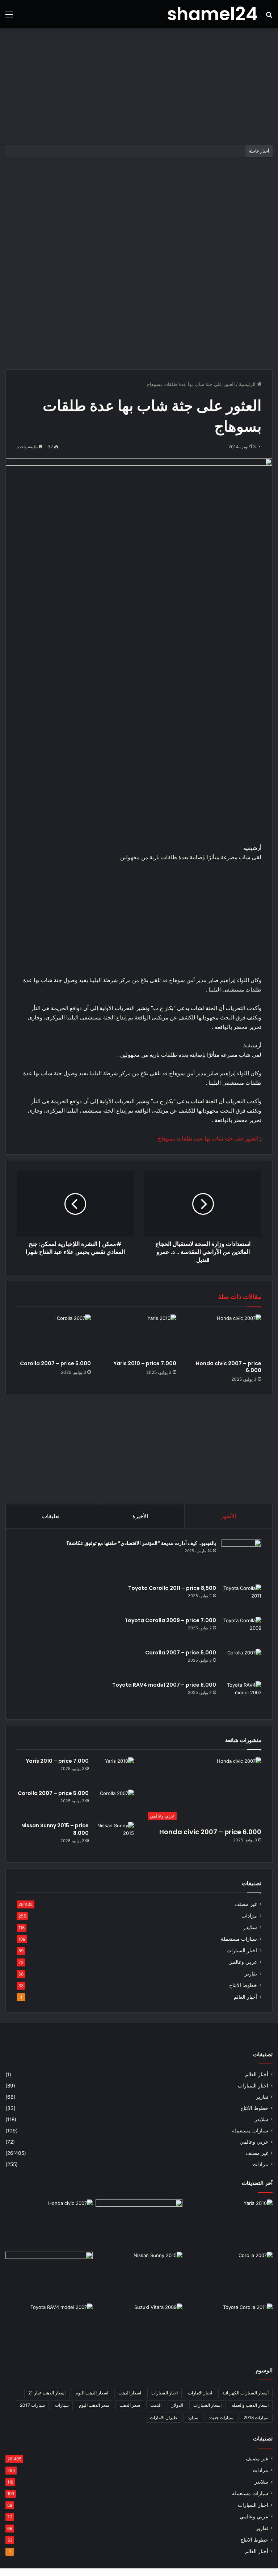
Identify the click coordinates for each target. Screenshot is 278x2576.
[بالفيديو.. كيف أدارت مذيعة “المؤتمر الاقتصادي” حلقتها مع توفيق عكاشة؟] (241, 1559)
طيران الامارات (164, 2417)
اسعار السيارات (207, 2405)
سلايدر (250, 1927)
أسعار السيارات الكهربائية (245, 2393)
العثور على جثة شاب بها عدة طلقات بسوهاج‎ (208, 1139)
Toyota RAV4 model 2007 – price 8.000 (164, 1685)
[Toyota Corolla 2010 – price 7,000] (49, 2276)
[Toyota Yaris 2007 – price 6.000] (139, 2224)
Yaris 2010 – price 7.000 (145, 1363)
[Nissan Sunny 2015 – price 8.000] (114, 1835)
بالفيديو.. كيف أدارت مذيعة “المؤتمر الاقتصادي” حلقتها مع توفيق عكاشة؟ (141, 1543)
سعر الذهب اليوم (94, 2405)
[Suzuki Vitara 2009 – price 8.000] (139, 2328)
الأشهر (229, 1516)
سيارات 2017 (32, 2405)
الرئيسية (248, 384)
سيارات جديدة (221, 2417)
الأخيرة (140, 1516)
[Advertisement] (139, 86)
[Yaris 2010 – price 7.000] (139, 1335)
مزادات (249, 1916)
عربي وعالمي (243, 1962)
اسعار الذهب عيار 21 (47, 2393)
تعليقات (51, 1516)
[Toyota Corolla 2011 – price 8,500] (241, 1598)
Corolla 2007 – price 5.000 (55, 1363)
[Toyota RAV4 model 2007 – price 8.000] (241, 1695)
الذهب (156, 2405)
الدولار (177, 2405)
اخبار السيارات (242, 1950)
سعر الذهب (130, 2405)
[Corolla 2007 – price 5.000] (54, 1335)
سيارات (62, 2405)
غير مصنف (246, 1904)
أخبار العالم (245, 1997)
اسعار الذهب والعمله (250, 2405)
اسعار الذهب (130, 2393)
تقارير (251, 1974)
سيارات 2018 (256, 2417)
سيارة (193, 2417)
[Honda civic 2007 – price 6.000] (224, 1335)
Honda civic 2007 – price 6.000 (229, 1367)
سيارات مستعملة (239, 1939)
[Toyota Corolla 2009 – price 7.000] (241, 1630)
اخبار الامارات (200, 2393)
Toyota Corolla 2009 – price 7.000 (170, 1620)
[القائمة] (9, 17)
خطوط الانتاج (243, 1985)
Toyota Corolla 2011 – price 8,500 (172, 1588)
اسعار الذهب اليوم (92, 2393)
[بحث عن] (269, 17)
